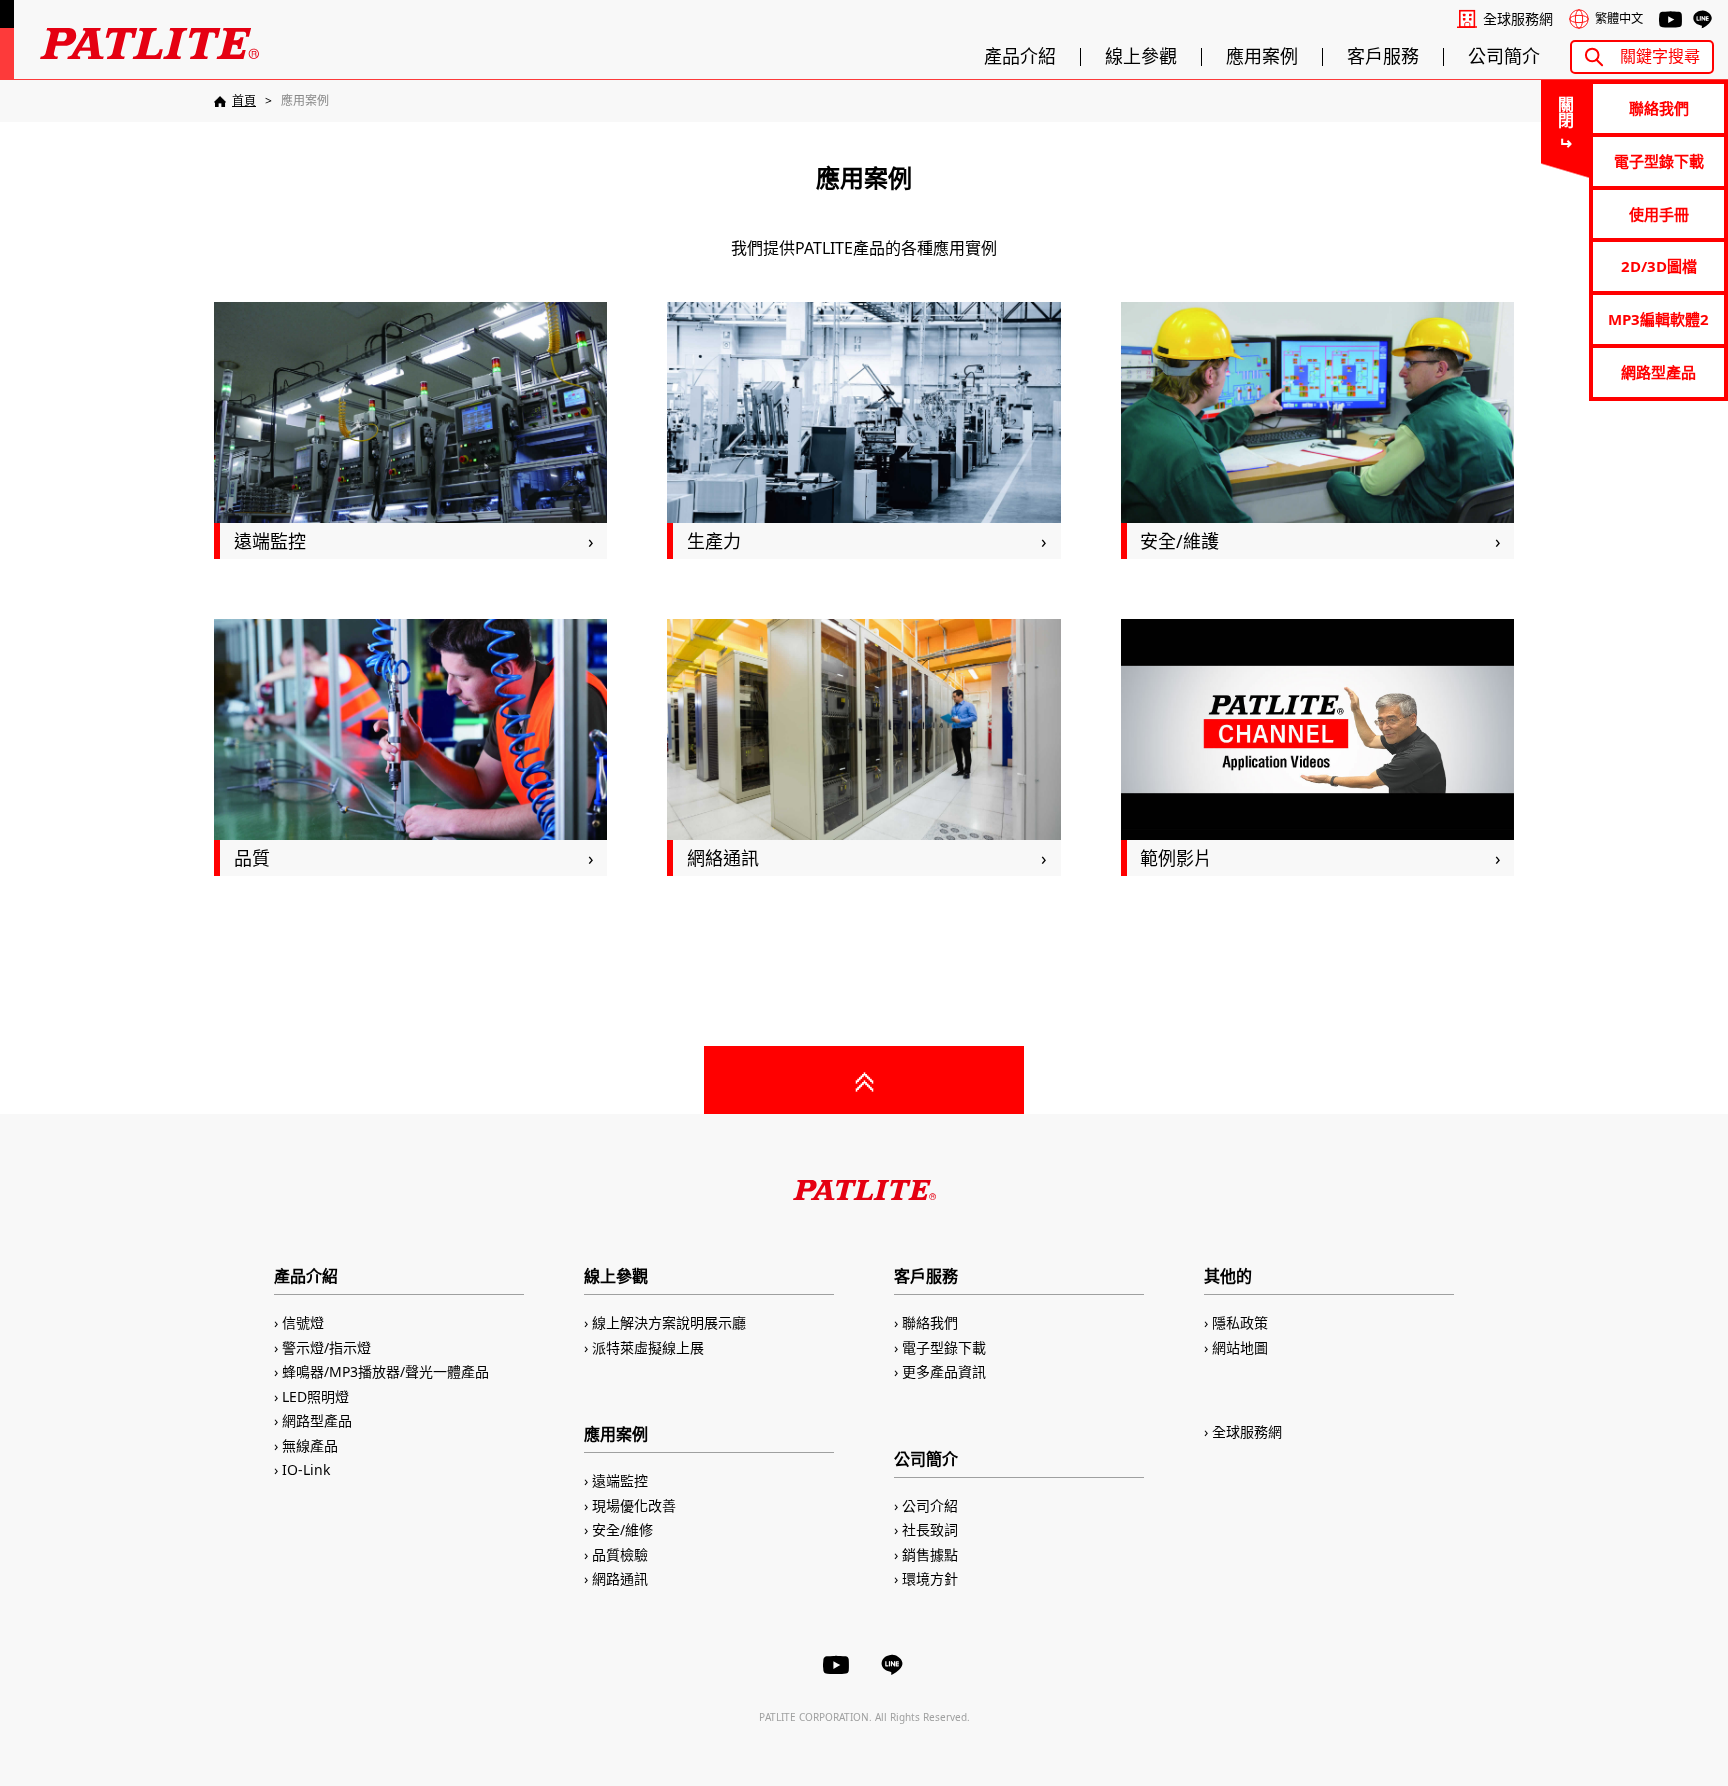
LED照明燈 (315, 1396)
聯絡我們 (1659, 108)
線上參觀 (1141, 57)
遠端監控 (620, 1480)
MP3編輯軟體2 (1658, 319)
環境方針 (930, 1578)
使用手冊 (1659, 214)
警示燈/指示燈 (326, 1347)
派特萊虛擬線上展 (648, 1347)
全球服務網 (1518, 19)
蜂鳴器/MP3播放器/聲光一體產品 (385, 1371)
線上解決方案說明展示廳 (669, 1322)
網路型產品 (1658, 372)
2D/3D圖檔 (1659, 266)
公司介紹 (930, 1505)
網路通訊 (620, 1578)
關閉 (1565, 112)
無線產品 (310, 1445)
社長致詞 (930, 1529)
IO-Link (306, 1469)
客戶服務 (1383, 57)
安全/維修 (622, 1529)
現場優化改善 (634, 1505)
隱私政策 (1240, 1322)
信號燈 (303, 1322)
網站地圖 (1240, 1347)
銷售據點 (930, 1554)
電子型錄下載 (1659, 161)
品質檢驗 (620, 1554)
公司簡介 (1504, 57)
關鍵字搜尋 (1660, 56)
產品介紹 (1020, 57)
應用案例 (1262, 57)
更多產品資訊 (944, 1371)
